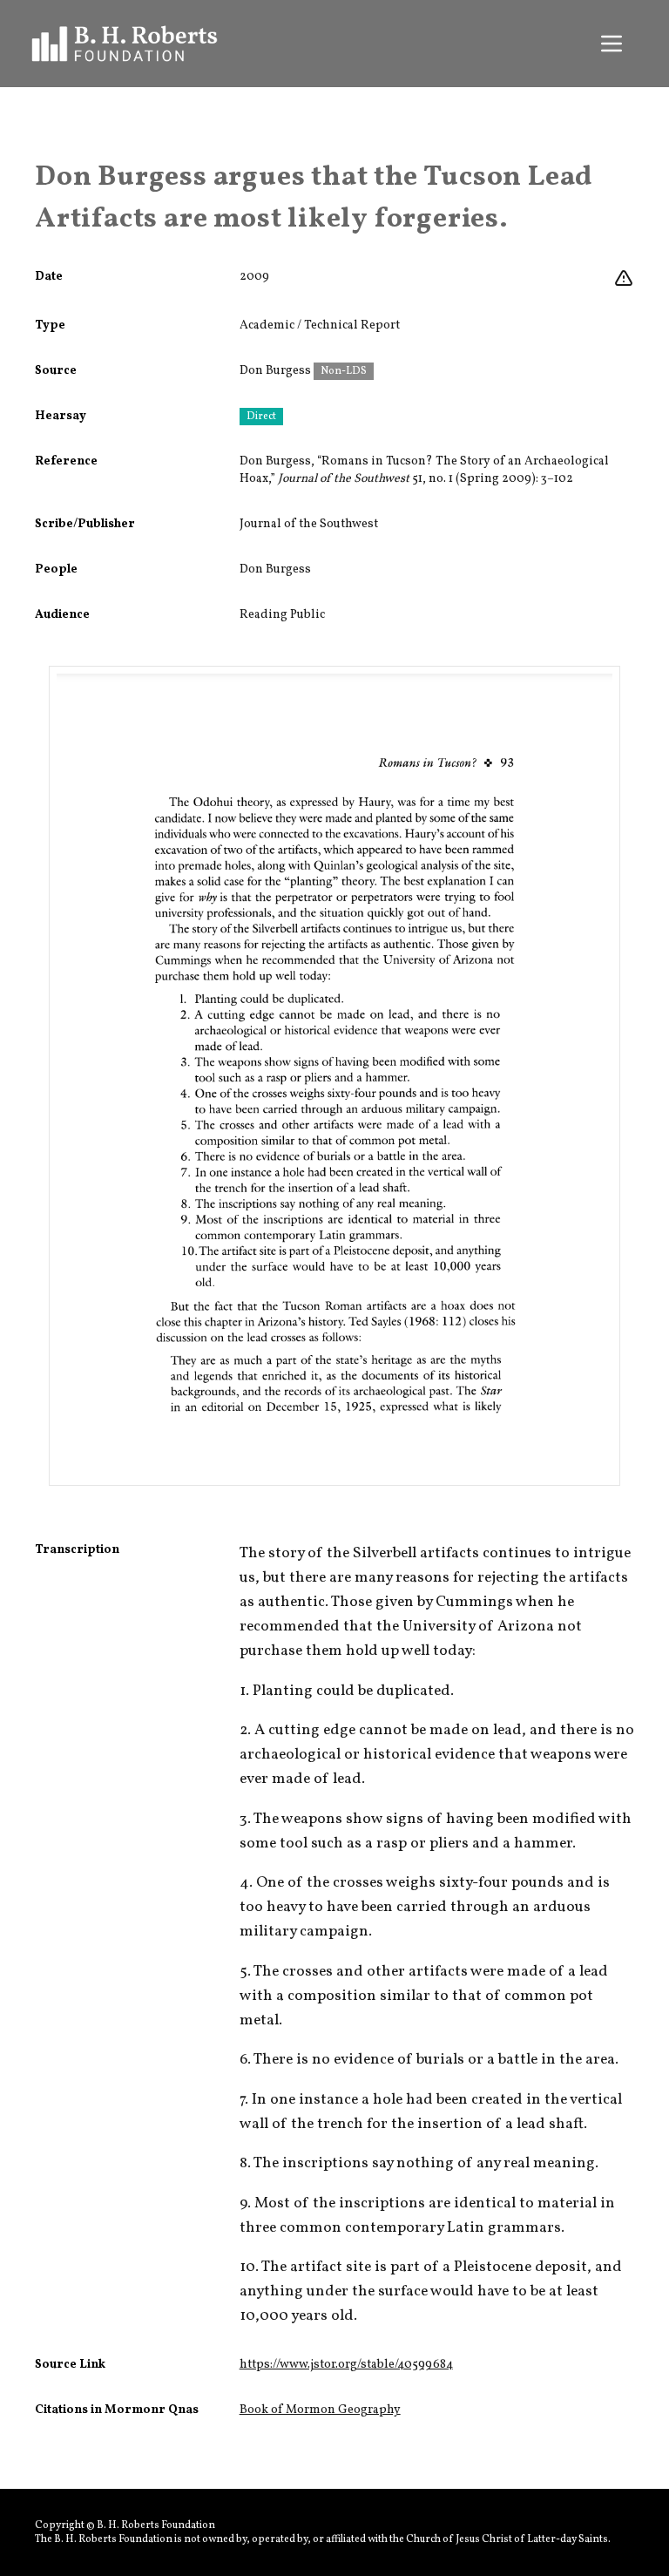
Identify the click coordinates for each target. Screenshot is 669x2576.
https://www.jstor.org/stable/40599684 (346, 2365)
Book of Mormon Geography (320, 2410)
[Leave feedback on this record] (624, 279)
